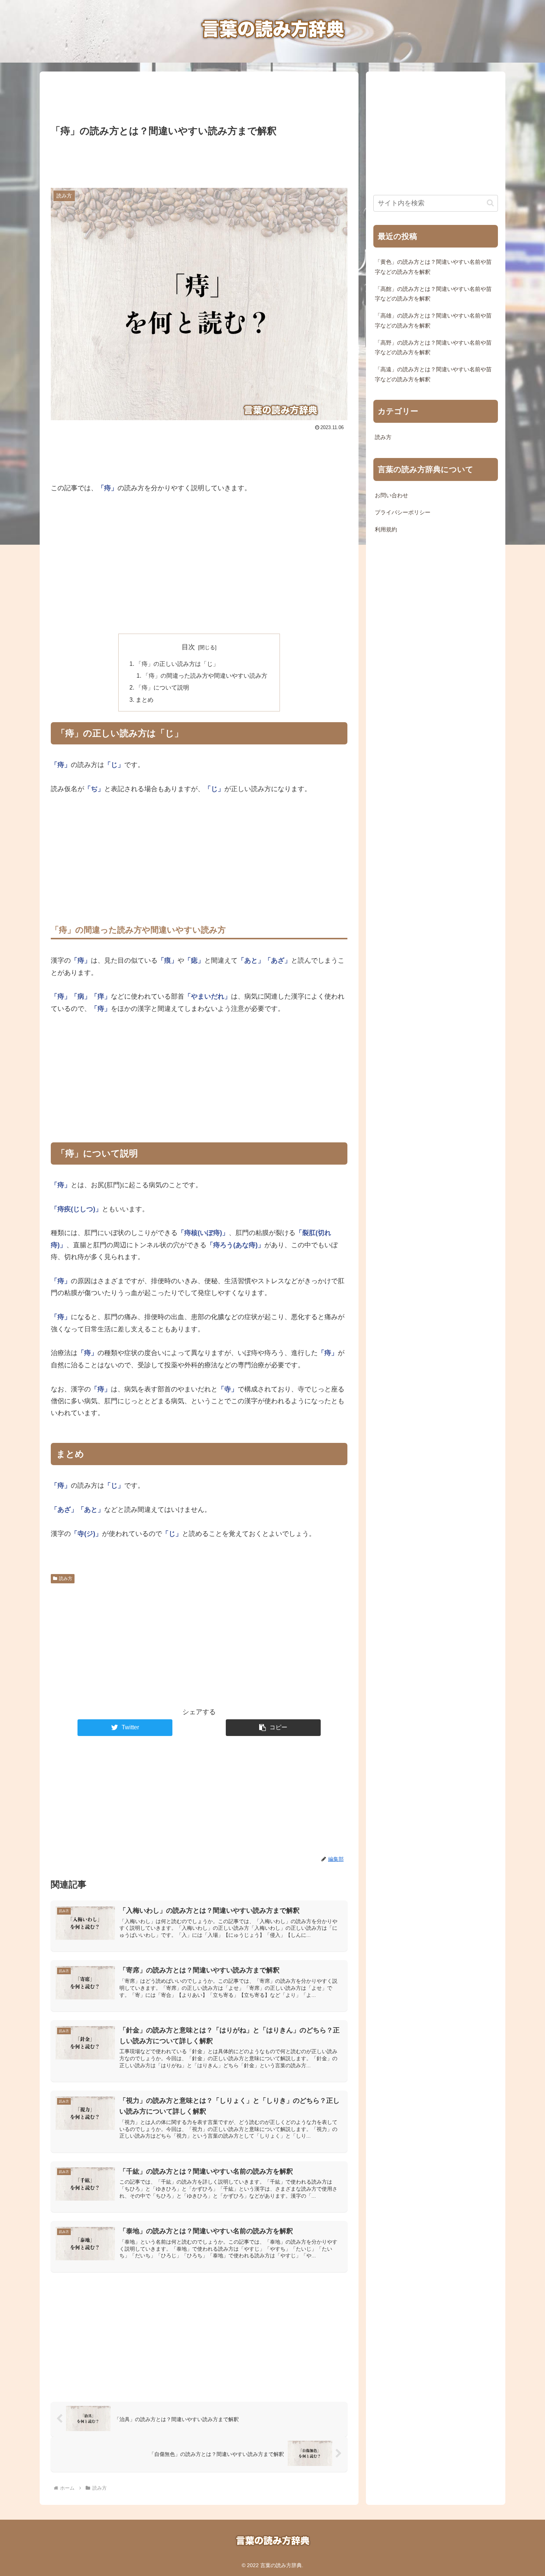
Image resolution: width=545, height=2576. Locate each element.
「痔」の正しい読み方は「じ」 (177, 664)
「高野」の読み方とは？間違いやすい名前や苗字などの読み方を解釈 (433, 348)
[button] (273, 1728)
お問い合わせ (392, 495)
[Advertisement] (199, 96)
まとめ (145, 700)
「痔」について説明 (162, 687)
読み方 (66, 1579)
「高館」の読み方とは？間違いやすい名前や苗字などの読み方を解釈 (433, 294)
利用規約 (386, 530)
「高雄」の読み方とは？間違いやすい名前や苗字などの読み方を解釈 (433, 321)
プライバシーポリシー (403, 512)
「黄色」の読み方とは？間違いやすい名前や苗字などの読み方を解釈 (433, 267)
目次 (188, 647)
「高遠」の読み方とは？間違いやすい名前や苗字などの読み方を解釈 (433, 374)
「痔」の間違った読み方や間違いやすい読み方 (205, 675)
